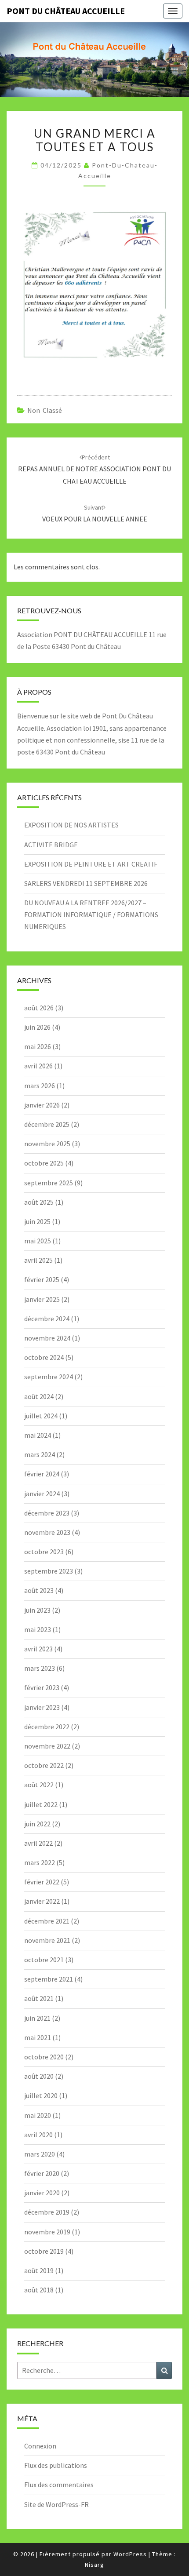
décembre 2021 (47, 1921)
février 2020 (42, 2173)
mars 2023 (40, 1668)
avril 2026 (38, 1066)
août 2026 (39, 1008)
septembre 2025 (49, 1183)
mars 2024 (40, 1454)
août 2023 (39, 1590)
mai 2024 (38, 1435)
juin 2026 (37, 1027)
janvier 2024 (42, 1494)
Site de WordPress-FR (56, 2504)
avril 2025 (38, 1260)
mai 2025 (38, 1241)
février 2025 (42, 1279)
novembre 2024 (47, 1338)
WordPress (130, 2554)
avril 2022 (38, 1843)
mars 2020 (40, 2154)
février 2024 (42, 1474)
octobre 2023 (44, 1552)
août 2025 (39, 1202)
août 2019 (39, 2270)
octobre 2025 (44, 1163)
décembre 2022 (47, 1727)
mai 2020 (38, 2115)
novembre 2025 (47, 1144)
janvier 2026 (42, 1105)
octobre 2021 (44, 1960)
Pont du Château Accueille (66, 11)
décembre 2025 (47, 1124)
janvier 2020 (42, 2193)
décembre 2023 (47, 1513)
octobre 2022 (44, 1765)
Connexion (40, 2446)
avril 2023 (38, 1649)
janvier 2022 (42, 1901)
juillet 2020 (41, 2095)
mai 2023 (38, 1629)
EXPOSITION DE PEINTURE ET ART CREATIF (91, 864)
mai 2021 (38, 2037)
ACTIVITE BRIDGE (51, 845)
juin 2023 (37, 1610)
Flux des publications (56, 2465)
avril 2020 (38, 2135)
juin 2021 (37, 2018)
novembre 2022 (47, 1746)
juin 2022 (37, 1824)
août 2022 (39, 1785)
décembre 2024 (47, 1319)
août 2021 (39, 1998)
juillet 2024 (41, 1416)
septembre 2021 (49, 1979)
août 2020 (39, 2076)
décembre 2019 (47, 2212)
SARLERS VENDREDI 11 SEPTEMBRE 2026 (86, 883)
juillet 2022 (41, 1804)
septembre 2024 (49, 1377)
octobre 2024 (44, 1357)
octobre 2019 (44, 2251)
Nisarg (94, 2565)
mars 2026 (40, 1086)
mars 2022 (40, 1862)
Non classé (45, 410)
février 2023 (42, 1687)
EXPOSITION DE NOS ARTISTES (71, 825)
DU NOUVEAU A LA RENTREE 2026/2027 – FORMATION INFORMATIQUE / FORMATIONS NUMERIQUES (91, 915)
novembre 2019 (47, 2232)
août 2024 (39, 1396)
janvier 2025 (42, 1299)
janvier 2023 (42, 1707)
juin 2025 (37, 1221)
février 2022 (42, 1882)
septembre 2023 (49, 1571)
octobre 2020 (44, 2057)
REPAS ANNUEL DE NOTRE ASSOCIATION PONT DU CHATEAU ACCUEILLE (94, 469)
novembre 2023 (47, 1532)
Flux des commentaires (59, 2485)
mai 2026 (38, 1046)
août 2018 (39, 2290)
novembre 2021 (47, 1940)
